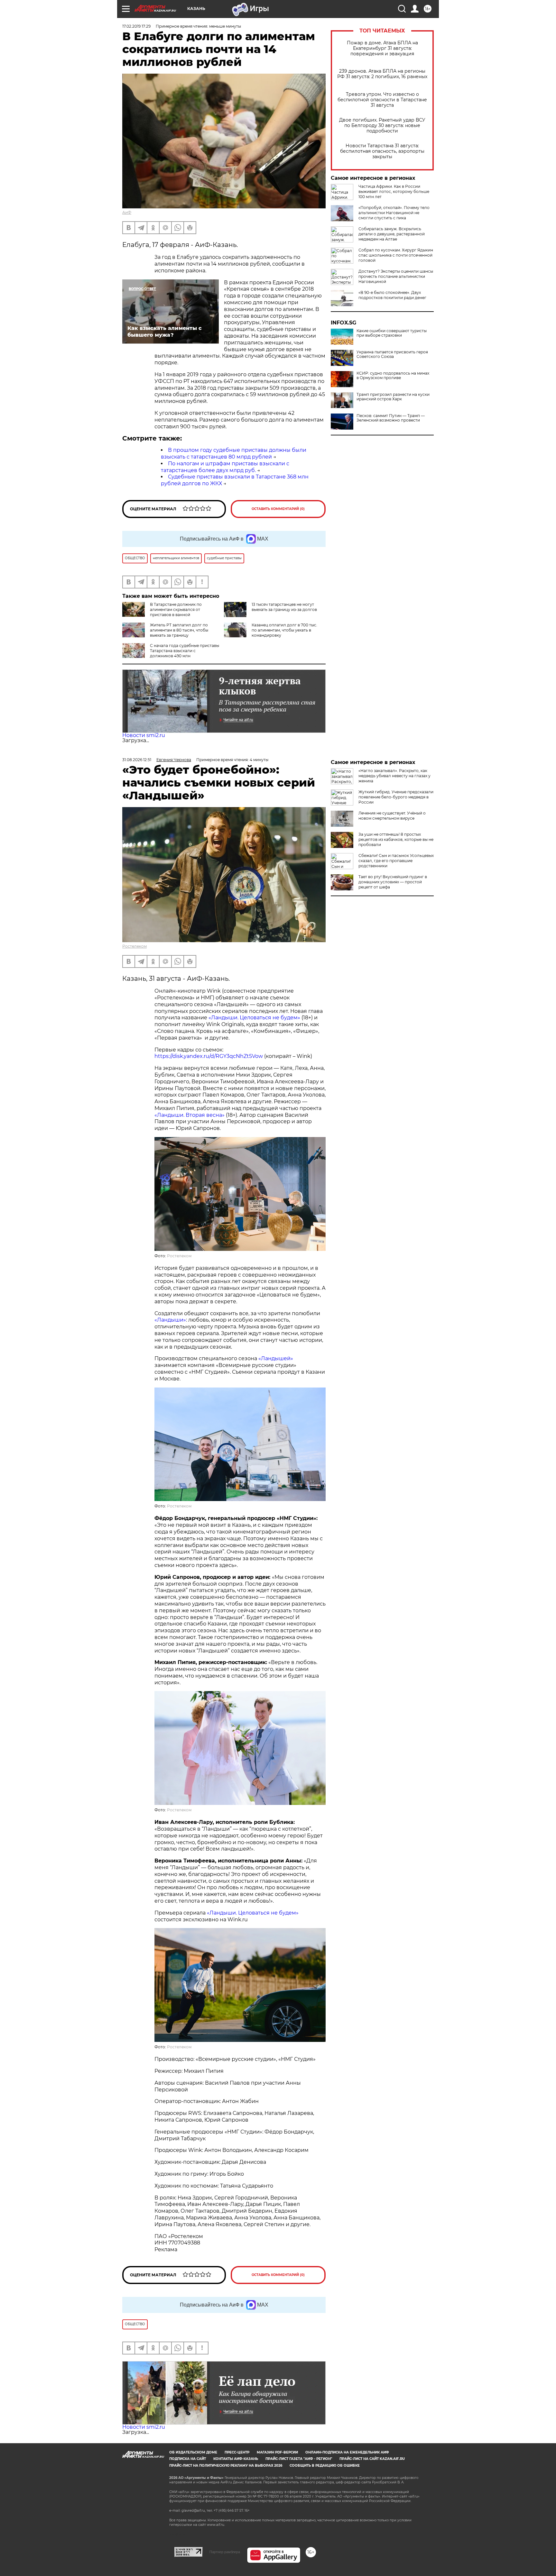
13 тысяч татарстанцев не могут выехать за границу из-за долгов (284, 607)
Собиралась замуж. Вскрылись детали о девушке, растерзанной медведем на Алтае (392, 234)
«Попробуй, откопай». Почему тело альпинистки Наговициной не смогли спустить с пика (394, 213)
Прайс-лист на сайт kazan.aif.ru (372, 2459)
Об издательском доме (193, 2452)
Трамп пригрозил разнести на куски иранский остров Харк (393, 397)
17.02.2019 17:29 (136, 26)
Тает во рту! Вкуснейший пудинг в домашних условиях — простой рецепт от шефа (393, 882)
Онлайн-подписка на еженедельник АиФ (347, 2452)
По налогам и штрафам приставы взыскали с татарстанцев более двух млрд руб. (225, 467)
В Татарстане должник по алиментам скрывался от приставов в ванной (176, 610)
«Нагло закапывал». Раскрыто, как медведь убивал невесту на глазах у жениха (394, 776)
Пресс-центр (237, 2452)
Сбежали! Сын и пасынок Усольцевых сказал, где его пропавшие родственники (396, 861)
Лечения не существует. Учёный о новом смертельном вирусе (392, 816)
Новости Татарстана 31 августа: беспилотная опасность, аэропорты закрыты (382, 151)
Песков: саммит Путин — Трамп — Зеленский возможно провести (391, 418)
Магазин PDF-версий (277, 2452)
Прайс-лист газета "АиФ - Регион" (299, 2459)
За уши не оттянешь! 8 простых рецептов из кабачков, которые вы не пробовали (396, 839)
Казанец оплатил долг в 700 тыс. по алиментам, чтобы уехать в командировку (284, 630)
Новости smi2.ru (144, 735)
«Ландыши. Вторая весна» (190, 1115)
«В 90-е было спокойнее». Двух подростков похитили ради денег (392, 295)
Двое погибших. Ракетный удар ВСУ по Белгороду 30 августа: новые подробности (382, 126)
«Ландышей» (276, 1358)
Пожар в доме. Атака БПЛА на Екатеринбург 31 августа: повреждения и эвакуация (382, 48)
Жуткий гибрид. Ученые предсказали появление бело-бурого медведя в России (396, 797)
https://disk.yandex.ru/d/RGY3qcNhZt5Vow (209, 1056)
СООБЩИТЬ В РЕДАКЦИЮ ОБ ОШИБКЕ (325, 2466)
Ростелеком (134, 946)
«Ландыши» (170, 1320)
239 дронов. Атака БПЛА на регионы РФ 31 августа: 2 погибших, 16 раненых (382, 74)
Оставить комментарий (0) (278, 509)
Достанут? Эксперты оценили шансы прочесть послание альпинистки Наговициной (396, 276)
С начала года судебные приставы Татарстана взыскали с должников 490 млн (185, 651)
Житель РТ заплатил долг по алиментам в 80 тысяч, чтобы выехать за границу (179, 630)
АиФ (127, 212)
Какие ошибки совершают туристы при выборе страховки (392, 333)
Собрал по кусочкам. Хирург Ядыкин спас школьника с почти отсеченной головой (396, 255)
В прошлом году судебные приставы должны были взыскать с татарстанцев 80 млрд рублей (234, 453)
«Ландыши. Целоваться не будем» (254, 1018)
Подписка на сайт (188, 2459)
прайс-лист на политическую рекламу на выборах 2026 (226, 2466)
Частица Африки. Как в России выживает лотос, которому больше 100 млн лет (394, 191)
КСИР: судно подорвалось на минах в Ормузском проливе (393, 376)
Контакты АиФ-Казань (236, 2459)
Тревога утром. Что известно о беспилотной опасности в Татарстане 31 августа (382, 100)
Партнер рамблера (225, 2552)
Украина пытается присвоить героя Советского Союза (392, 354)
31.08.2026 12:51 (137, 760)
